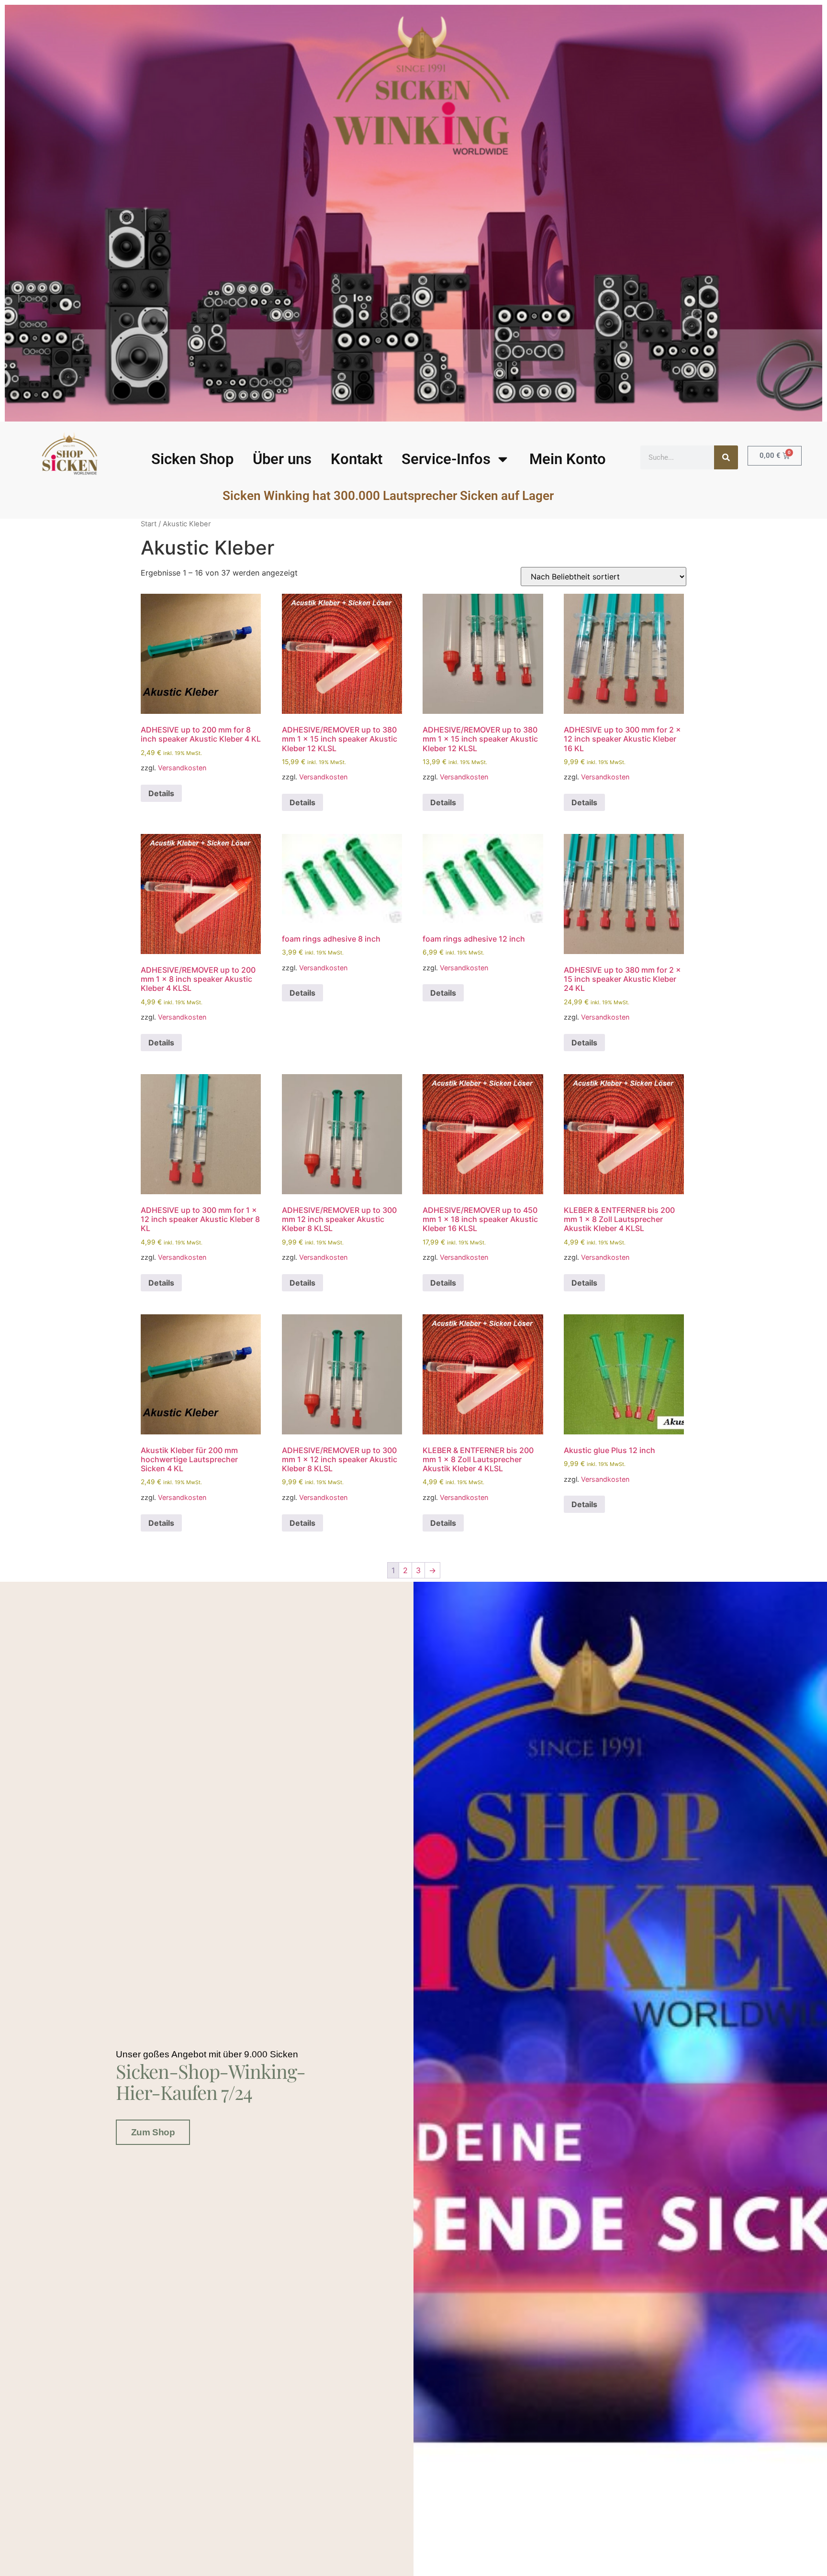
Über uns (282, 459)
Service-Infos (446, 459)
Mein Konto (568, 459)
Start (149, 524)
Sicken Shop (192, 459)
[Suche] (726, 457)
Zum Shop (153, 2132)
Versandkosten (182, 768)
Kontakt (357, 459)
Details (161, 793)
